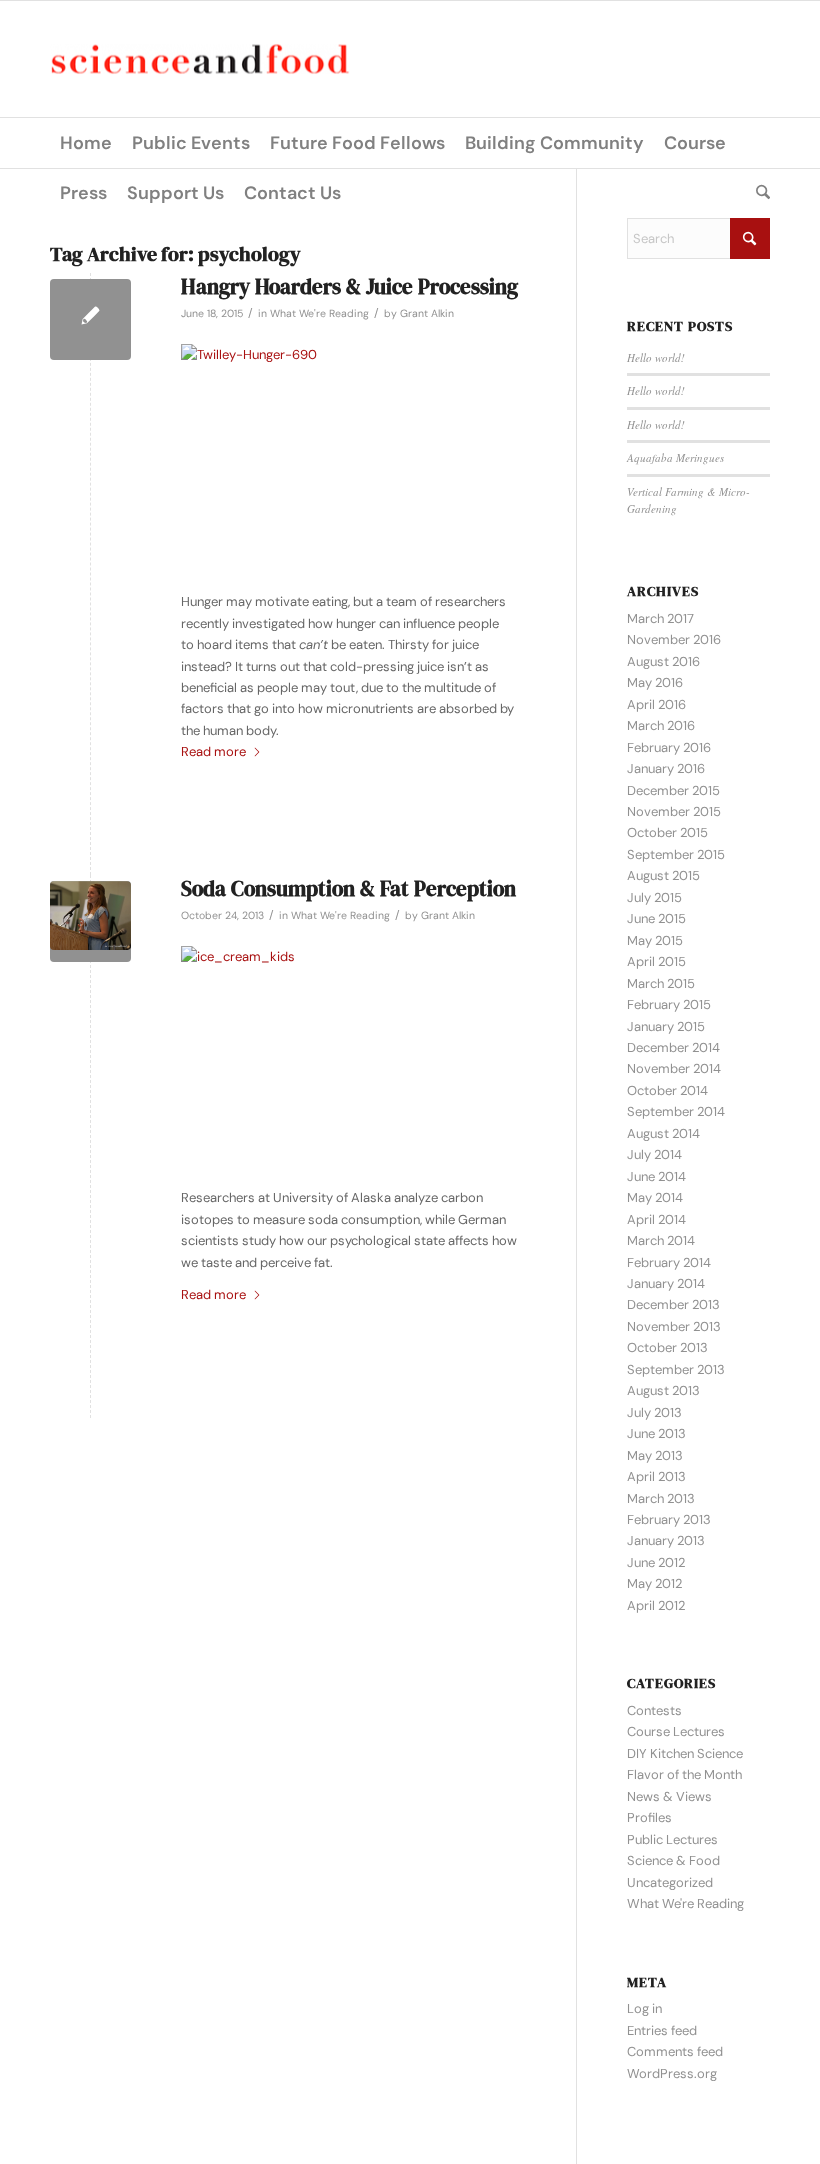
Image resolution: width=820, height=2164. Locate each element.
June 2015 (656, 918)
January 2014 (666, 1283)
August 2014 (663, 1133)
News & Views (669, 1796)
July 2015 (654, 897)
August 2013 (663, 1390)
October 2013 (667, 1347)
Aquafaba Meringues (675, 457)
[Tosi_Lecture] (90, 921)
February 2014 (669, 1262)
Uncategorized (670, 1882)
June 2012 (656, 1562)
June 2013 (656, 1433)
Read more (213, 751)
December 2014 (673, 1047)
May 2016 (655, 682)
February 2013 (669, 1519)
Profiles (649, 1817)
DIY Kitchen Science (685, 1753)
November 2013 (674, 1326)
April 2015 (656, 961)
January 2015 (666, 1026)
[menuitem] (86, 143)
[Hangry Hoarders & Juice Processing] (90, 319)
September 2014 (676, 1111)
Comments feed (675, 2051)
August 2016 (663, 661)
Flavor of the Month (684, 1774)
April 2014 (656, 1219)
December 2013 (673, 1304)
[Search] (758, 193)
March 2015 (661, 983)
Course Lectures (676, 1731)
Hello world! (656, 357)
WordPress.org (672, 2073)
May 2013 (655, 1455)
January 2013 (666, 1540)
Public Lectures (672, 1839)
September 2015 (676, 854)
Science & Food (673, 1860)
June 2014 (656, 1176)
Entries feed (662, 2030)
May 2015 (655, 940)
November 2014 (674, 1068)
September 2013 (676, 1369)
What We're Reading (319, 313)
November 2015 (674, 811)
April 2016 (656, 704)
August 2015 (663, 875)
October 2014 (667, 1090)
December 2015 (673, 790)
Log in (644, 2008)
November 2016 (674, 639)
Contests (654, 1710)
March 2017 (660, 618)
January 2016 (666, 768)
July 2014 (654, 1154)
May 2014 (655, 1197)
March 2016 (661, 725)
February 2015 (669, 1004)
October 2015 (667, 832)
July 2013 (654, 1412)
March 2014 (661, 1240)
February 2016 (669, 747)
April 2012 (656, 1605)
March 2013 (661, 1498)
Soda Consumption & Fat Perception (348, 888)
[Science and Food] (200, 59)
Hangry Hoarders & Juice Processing (349, 286)
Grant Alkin (427, 313)
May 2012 (654, 1583)
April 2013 (656, 1476)
